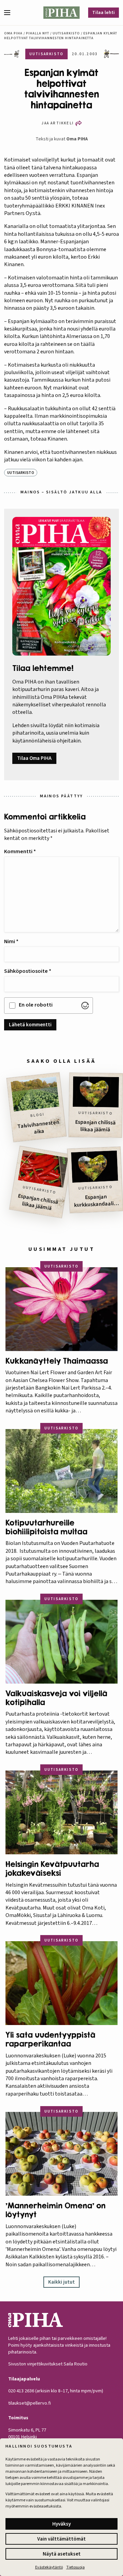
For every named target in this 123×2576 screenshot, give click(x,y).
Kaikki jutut (61, 2282)
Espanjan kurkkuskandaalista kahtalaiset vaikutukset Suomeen (96, 1201)
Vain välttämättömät (61, 2539)
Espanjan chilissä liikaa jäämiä (95, 1126)
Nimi (11, 941)
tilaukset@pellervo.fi (30, 2403)
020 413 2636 (21, 2391)
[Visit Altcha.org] (85, 1006)
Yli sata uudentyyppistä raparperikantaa (50, 2039)
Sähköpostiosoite (28, 971)
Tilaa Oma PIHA (34, 758)
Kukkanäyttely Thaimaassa (57, 1361)
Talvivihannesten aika (38, 1127)
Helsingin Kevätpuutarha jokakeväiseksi (52, 1869)
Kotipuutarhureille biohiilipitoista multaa (46, 1527)
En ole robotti (36, 1005)
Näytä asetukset (62, 2554)
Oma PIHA (77, 139)
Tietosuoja (76, 2567)
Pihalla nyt (38, 33)
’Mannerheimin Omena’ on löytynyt (56, 2210)
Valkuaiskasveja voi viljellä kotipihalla (56, 1698)
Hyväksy (61, 2524)
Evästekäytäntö (49, 2567)
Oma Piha (13, 33)
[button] (10, 13)
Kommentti (20, 852)
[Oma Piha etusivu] (62, 13)
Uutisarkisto (66, 33)
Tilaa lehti (104, 13)
